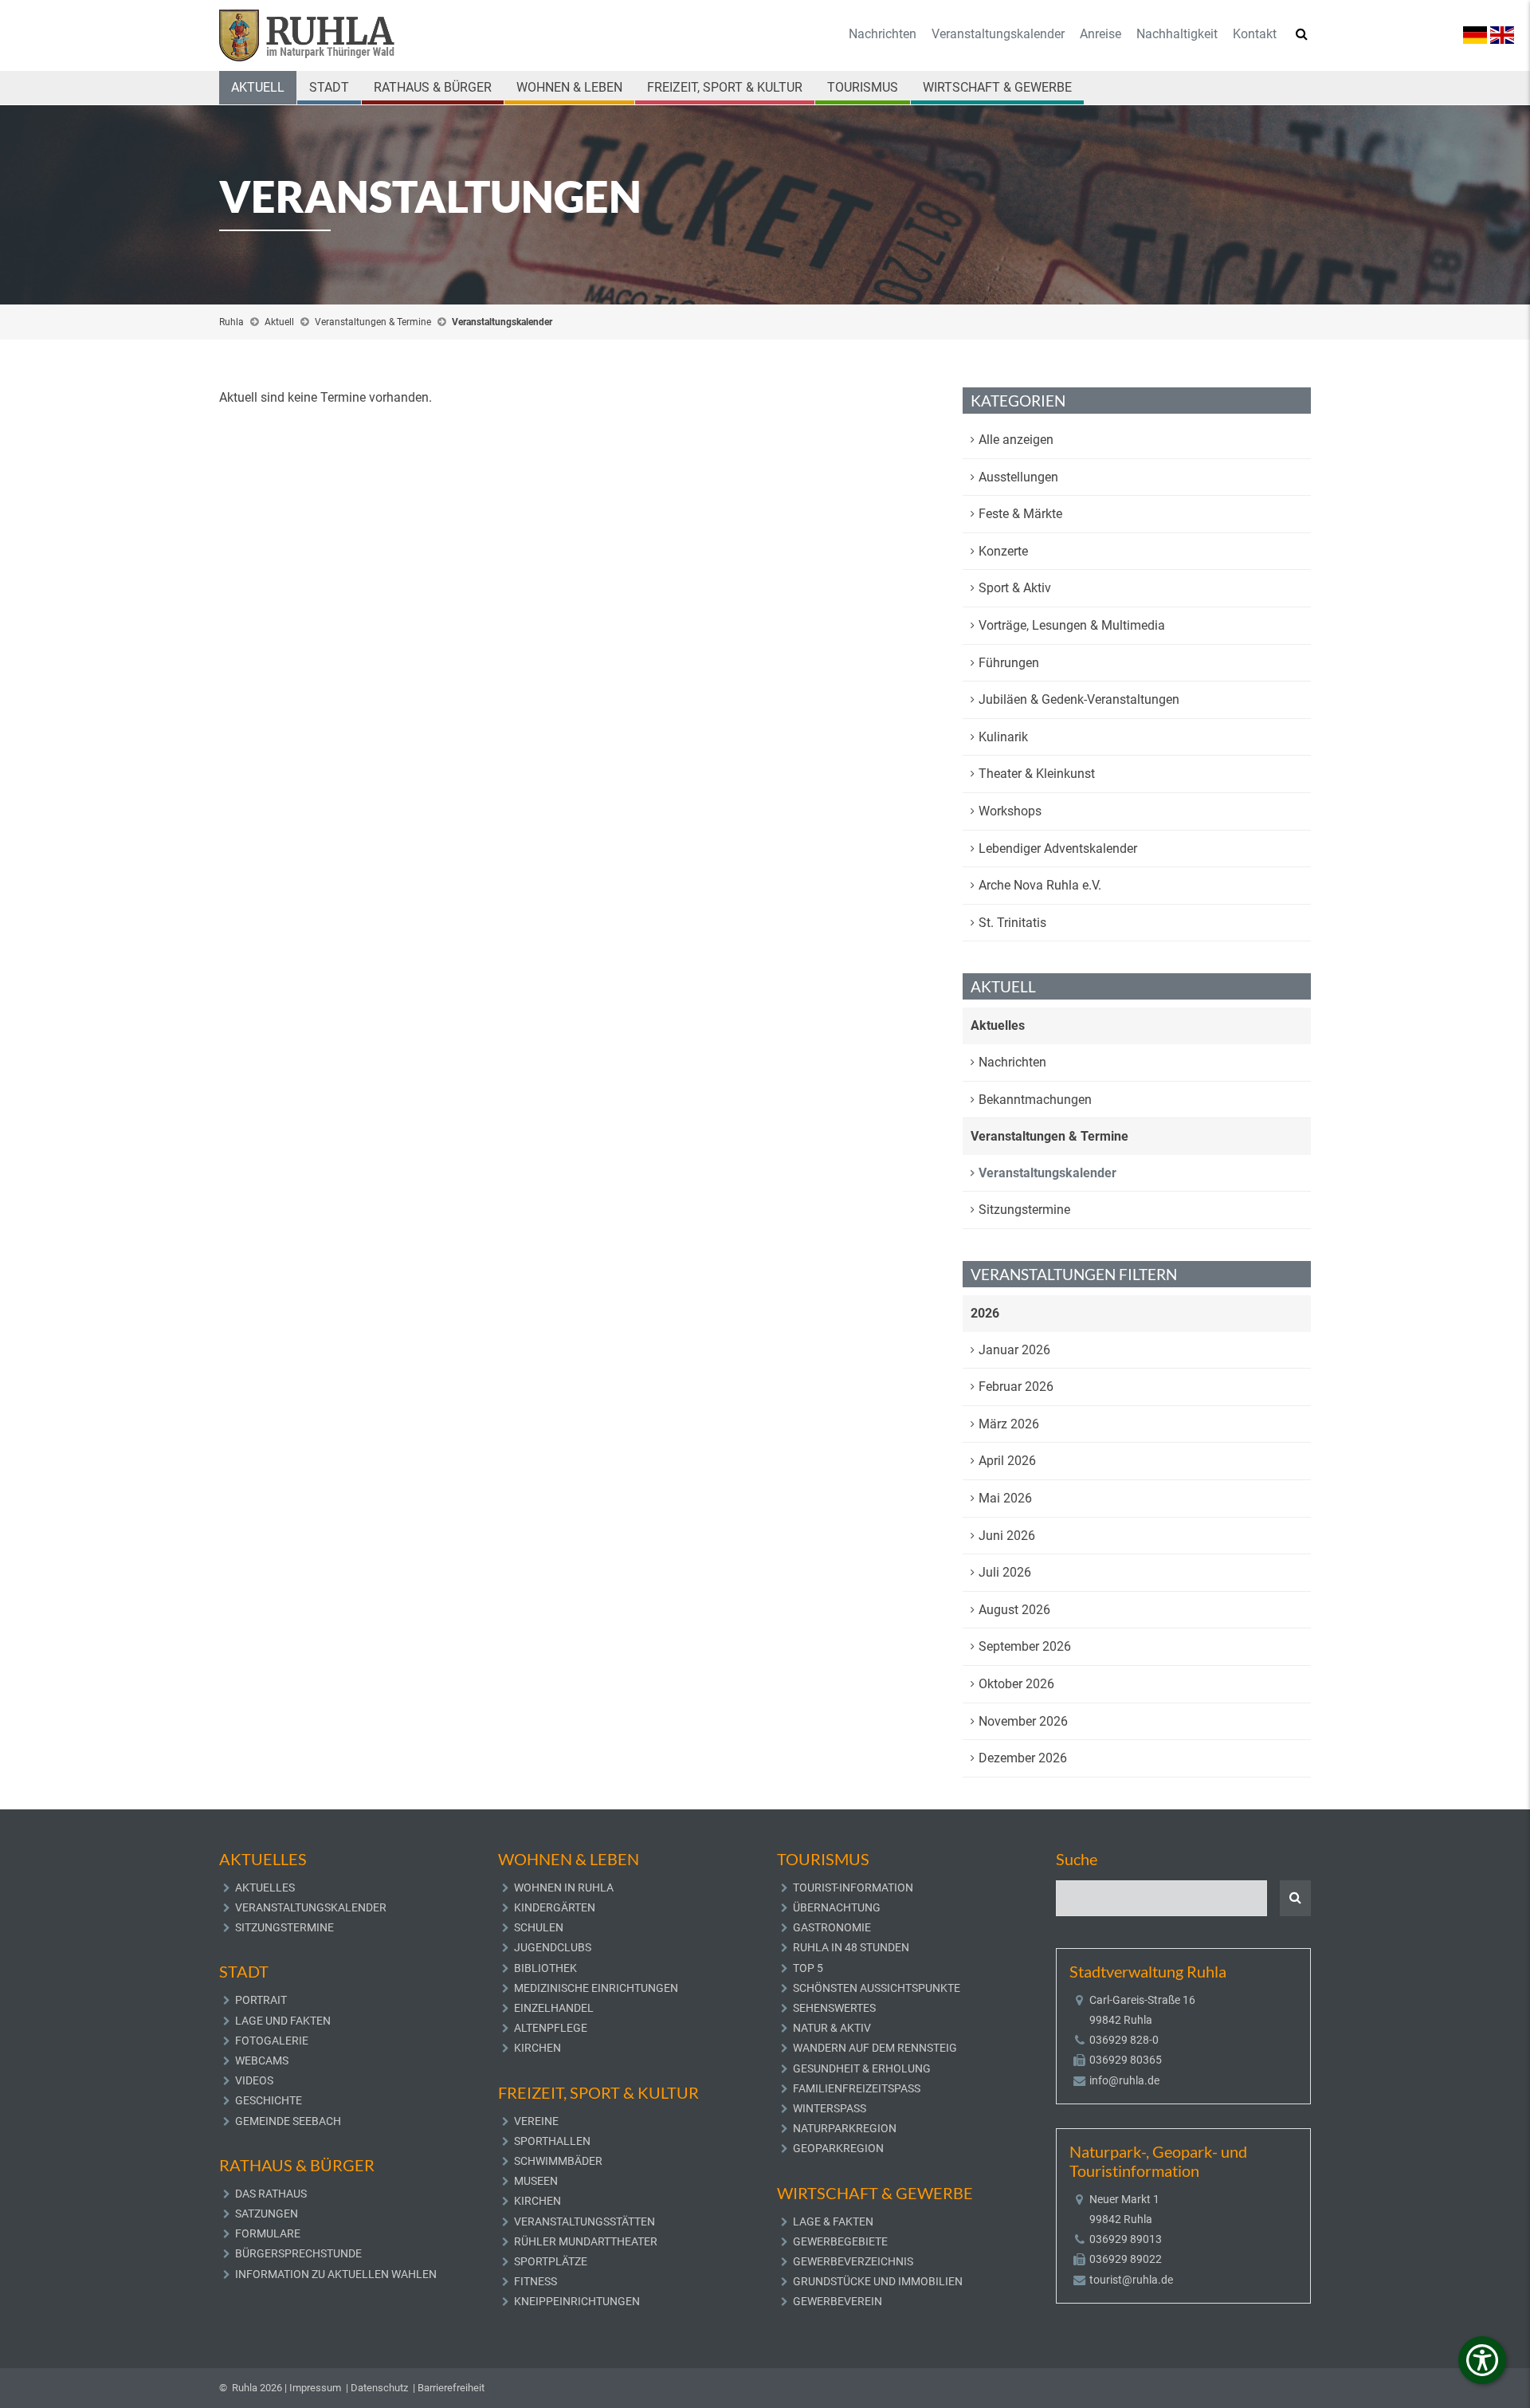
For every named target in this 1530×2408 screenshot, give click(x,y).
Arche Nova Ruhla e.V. (1040, 885)
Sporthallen (552, 2141)
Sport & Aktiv (1015, 588)
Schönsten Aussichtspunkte (877, 1988)
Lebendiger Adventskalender (1058, 848)
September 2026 (1025, 1646)
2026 (985, 1313)
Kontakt (1255, 34)
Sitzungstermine (1024, 1210)
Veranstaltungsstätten (585, 2221)
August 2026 (1014, 1610)
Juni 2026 (1007, 1536)
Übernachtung (837, 1907)
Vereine (536, 2121)
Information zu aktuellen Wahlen (336, 2274)
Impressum (315, 2388)
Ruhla (231, 322)
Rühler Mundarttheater (586, 2241)
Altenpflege (551, 2028)
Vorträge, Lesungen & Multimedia (1072, 625)
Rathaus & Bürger (433, 87)
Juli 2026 (1005, 1572)
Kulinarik (1003, 737)
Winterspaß (830, 2108)
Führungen (1009, 663)
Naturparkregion (845, 2128)
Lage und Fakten (283, 2021)
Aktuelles (998, 1025)
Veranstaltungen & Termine (373, 322)
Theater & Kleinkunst (1037, 774)
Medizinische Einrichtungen (596, 1988)
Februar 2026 (1016, 1387)
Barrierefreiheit (451, 2388)
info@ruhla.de (1124, 2080)
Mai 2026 (1005, 1498)
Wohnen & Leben (569, 87)
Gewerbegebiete (840, 2241)
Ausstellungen (1018, 477)
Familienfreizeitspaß (857, 2088)
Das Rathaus (271, 2194)
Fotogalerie (272, 2041)
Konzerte (1003, 551)
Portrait (261, 2000)
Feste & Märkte (1020, 514)
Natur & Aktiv (832, 2028)
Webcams (262, 2060)
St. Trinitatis (1012, 923)
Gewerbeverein (838, 2301)
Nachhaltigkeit (1177, 34)
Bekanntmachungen (1035, 1100)
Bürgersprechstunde (298, 2253)
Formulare (268, 2233)
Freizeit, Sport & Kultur (725, 87)
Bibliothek (545, 1968)
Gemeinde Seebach (288, 2121)
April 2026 (1007, 1461)
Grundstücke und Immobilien (878, 2281)
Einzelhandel (554, 2008)
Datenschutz (379, 2388)
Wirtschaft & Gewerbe (997, 87)
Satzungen (267, 2214)
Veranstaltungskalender (998, 34)
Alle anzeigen (1016, 440)
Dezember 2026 (1023, 1758)
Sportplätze (551, 2261)
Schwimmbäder (558, 2161)
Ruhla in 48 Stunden (851, 1947)
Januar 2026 (1014, 1350)
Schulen (539, 1927)
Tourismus (863, 87)
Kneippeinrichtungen (577, 2301)
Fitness (535, 2281)
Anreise (1100, 34)
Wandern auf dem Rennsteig (875, 2048)
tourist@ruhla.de (1131, 2280)
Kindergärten (555, 1907)
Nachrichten (883, 34)
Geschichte (269, 2100)
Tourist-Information (853, 1888)
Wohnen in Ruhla (564, 1888)
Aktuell (258, 87)
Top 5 (808, 1968)
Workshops (1010, 811)
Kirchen (537, 2048)
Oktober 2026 (1016, 1684)
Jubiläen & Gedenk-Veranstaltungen (1079, 699)
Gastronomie (832, 1927)
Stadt (329, 87)
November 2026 (1023, 1721)
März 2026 (1009, 1424)
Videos (254, 2080)
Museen (536, 2181)
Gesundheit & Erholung (862, 2068)
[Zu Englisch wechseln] (1502, 34)
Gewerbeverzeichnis (853, 2261)
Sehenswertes (834, 2008)
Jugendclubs (553, 1947)
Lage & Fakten (833, 2221)
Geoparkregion (838, 2148)
